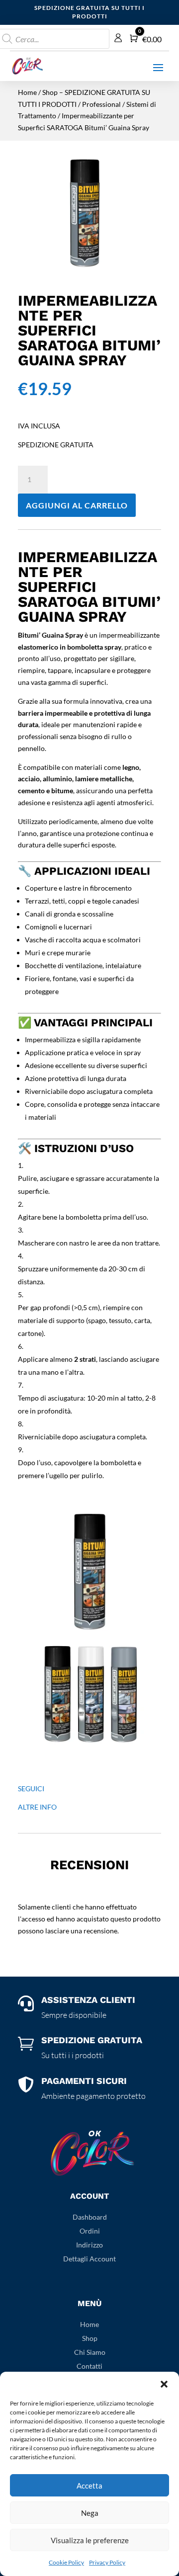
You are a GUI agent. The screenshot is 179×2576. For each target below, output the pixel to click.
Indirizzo (89, 2245)
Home (27, 92)
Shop (90, 2338)
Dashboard (90, 2217)
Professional (101, 104)
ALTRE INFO (37, 1807)
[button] (164, 2384)
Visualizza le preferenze (90, 2540)
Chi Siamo (90, 2352)
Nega (90, 2513)
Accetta (89, 2486)
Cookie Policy (66, 2562)
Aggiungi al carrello (77, 505)
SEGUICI (31, 1788)
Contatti (89, 2366)
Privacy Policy (107, 2562)
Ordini (90, 2231)
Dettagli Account (89, 2259)
